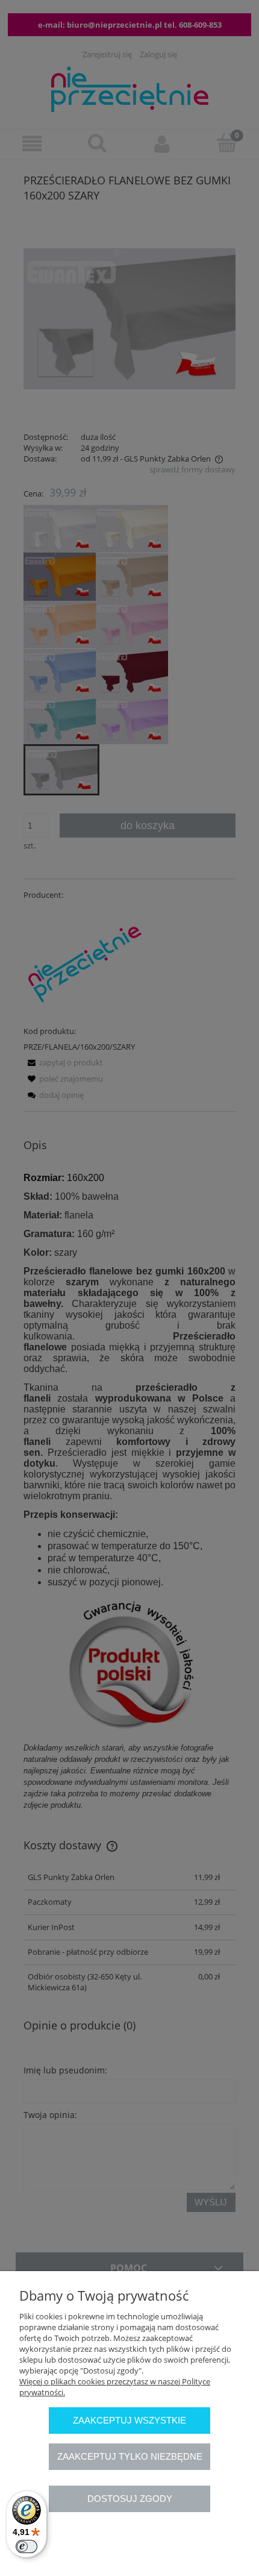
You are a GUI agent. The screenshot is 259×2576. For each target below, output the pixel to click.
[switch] (27, 2546)
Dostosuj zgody (130, 2499)
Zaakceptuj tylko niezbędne (130, 2456)
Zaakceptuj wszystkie (129, 2420)
